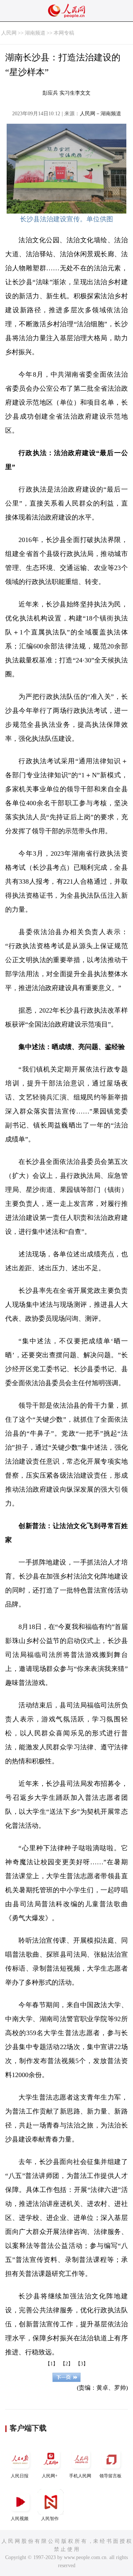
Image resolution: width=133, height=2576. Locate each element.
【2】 (67, 2364)
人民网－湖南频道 (100, 114)
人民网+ (50, 2476)
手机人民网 (80, 2476)
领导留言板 (110, 2476)
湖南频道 (35, 33)
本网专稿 (64, 33)
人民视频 (20, 2519)
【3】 (82, 2364)
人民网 (9, 33)
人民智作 (50, 2519)
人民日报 (20, 2476)
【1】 (52, 2364)
